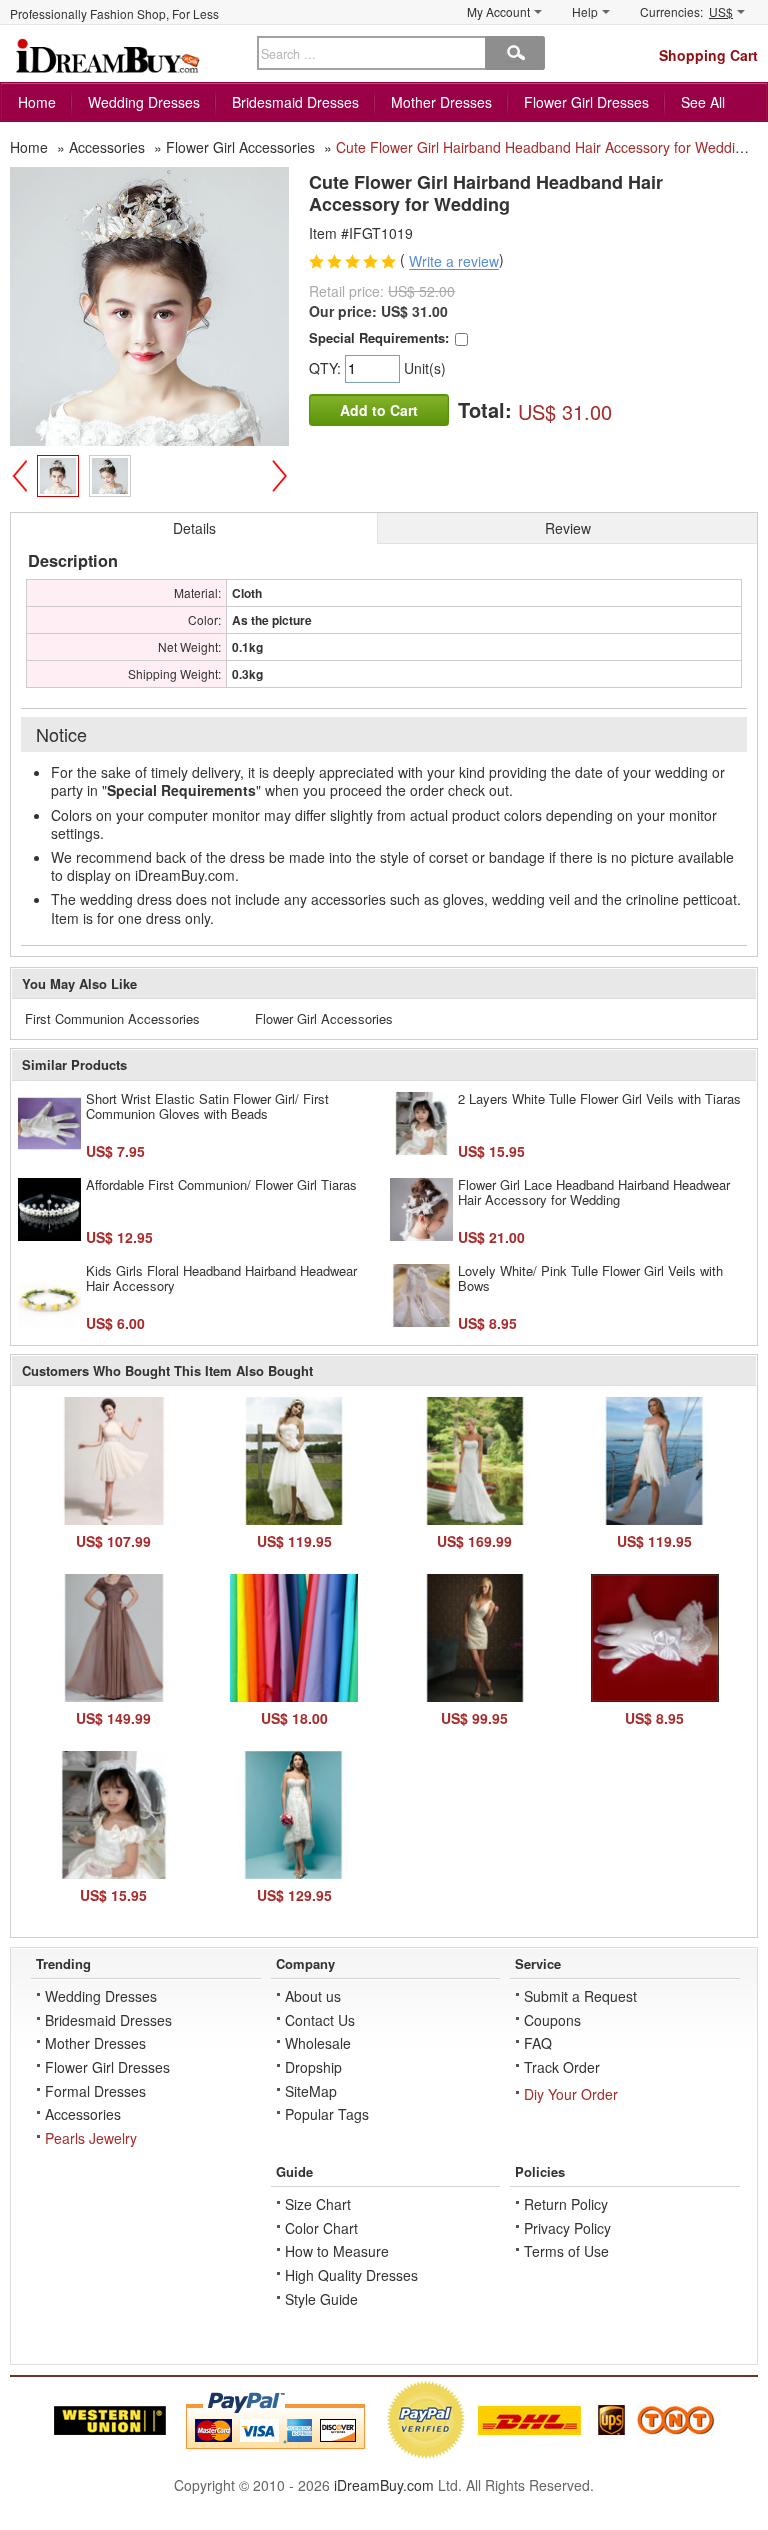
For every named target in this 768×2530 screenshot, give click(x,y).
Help (585, 11)
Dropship (313, 2067)
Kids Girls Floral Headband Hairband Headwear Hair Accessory (221, 1278)
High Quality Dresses (351, 2275)
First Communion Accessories (112, 1018)
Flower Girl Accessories (324, 1018)
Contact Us (320, 2020)
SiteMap (311, 2091)
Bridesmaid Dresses (295, 102)
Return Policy (566, 2204)
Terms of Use (566, 2251)
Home (37, 102)
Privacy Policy (567, 2228)
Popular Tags (327, 2114)
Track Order (562, 2067)
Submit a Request (580, 1996)
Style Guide (321, 2299)
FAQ (538, 2043)
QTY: (327, 368)
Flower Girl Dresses (586, 102)
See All (703, 102)
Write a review (454, 262)
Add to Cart (379, 410)
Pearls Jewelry (91, 2138)
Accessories (83, 2114)
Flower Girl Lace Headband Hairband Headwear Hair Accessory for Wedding (594, 1192)
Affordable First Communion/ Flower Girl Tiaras (221, 1184)
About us (313, 1996)
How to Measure (337, 2251)
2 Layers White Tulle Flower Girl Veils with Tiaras (599, 1098)
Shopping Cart (708, 55)
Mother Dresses (441, 102)
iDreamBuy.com (384, 2485)
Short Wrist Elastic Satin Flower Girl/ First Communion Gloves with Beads (207, 1106)
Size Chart (318, 2204)
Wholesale (318, 2043)
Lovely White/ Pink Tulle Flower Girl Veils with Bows (590, 1278)
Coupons (552, 2020)
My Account (498, 11)
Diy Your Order (571, 2094)
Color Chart (321, 2228)
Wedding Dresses (144, 102)
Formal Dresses (95, 2091)
